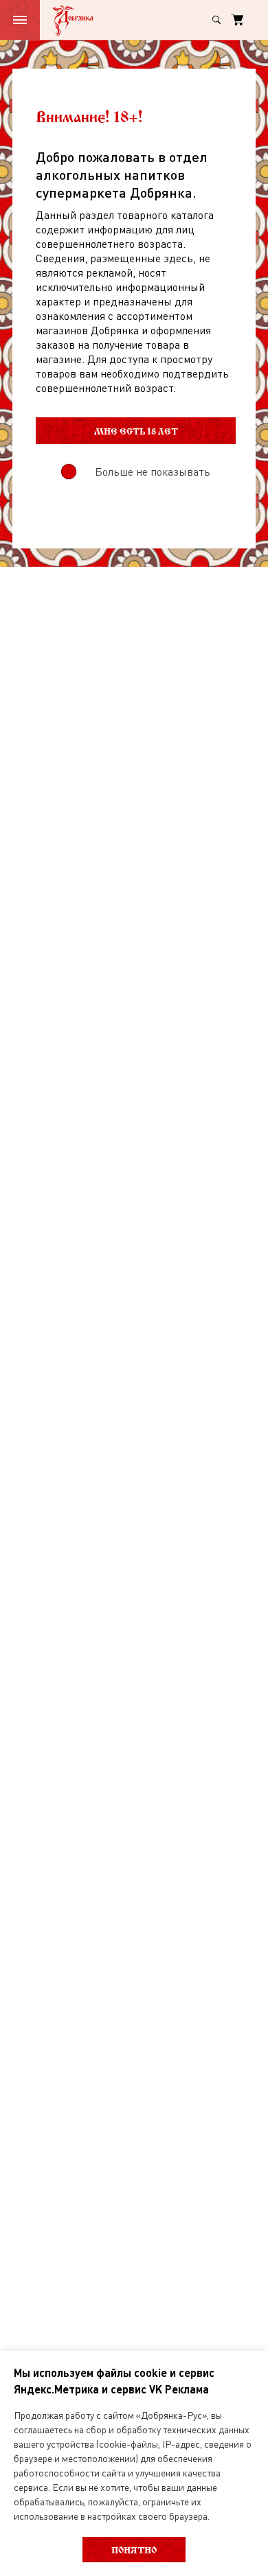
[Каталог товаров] (20, 20)
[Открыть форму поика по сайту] (216, 20)
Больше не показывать (153, 472)
